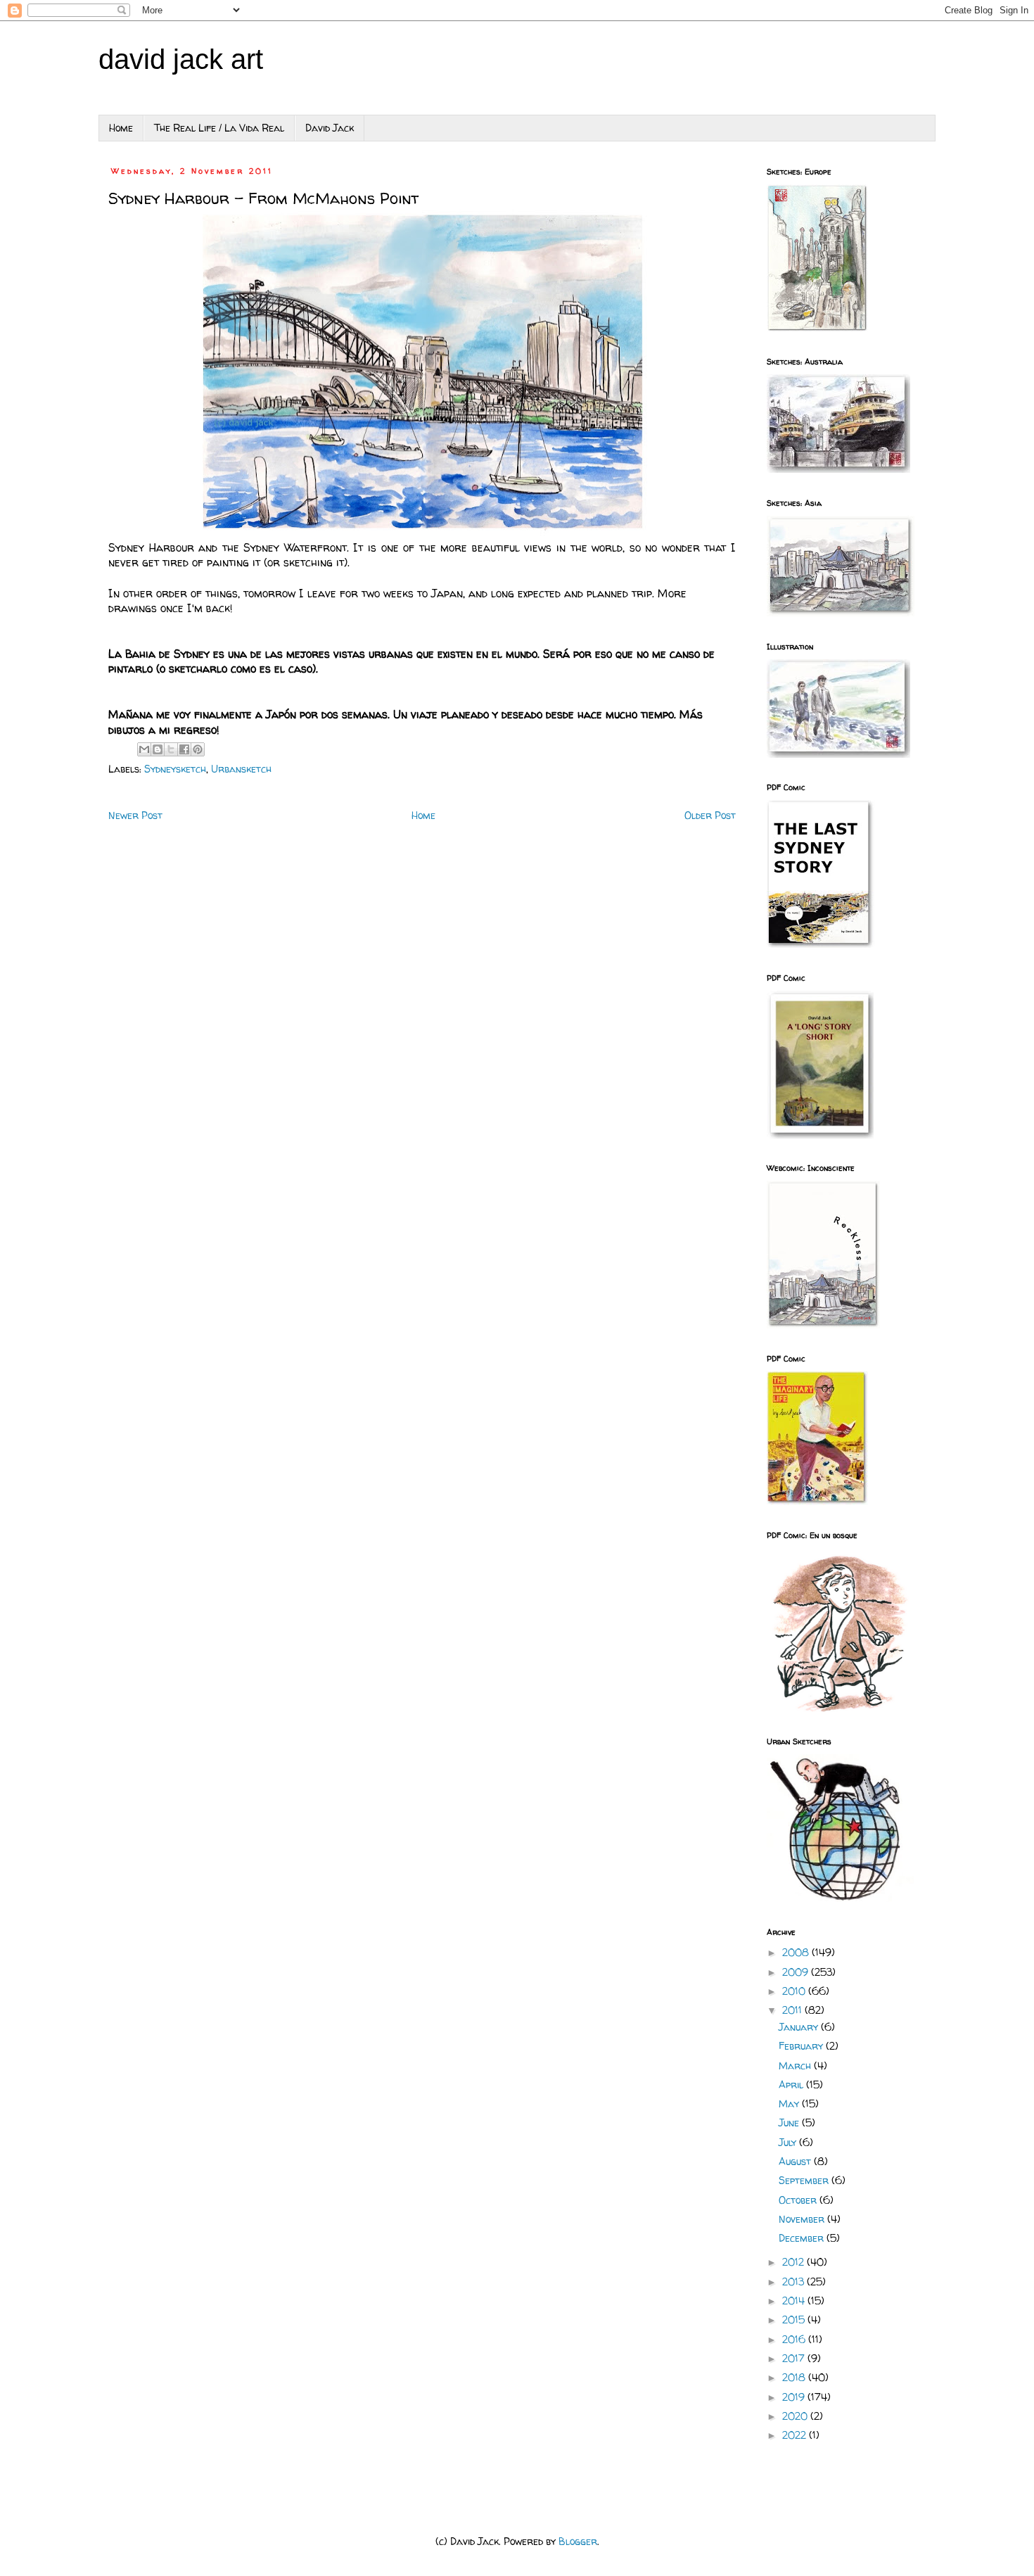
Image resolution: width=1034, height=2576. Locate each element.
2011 (793, 2010)
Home (121, 128)
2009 (797, 1972)
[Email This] (144, 749)
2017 (795, 2358)
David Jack (330, 128)
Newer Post (135, 815)
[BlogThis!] (158, 749)
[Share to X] (171, 749)
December (803, 2238)
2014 (795, 2301)
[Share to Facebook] (184, 749)
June (790, 2123)
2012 (794, 2262)
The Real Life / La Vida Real (219, 128)
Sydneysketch (175, 769)
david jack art (181, 59)
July (789, 2142)
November (803, 2219)
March (796, 2066)
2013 (794, 2282)
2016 (795, 2339)
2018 (795, 2377)
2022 (796, 2435)
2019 (795, 2397)
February (802, 2046)
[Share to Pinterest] (198, 749)
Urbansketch (241, 769)
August (796, 2161)
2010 (795, 1991)
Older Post (710, 815)
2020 (796, 2416)
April (792, 2085)
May (790, 2104)
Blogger (578, 2541)
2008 (797, 1952)
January (800, 2027)
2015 (795, 2320)
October (799, 2200)
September (805, 2180)
